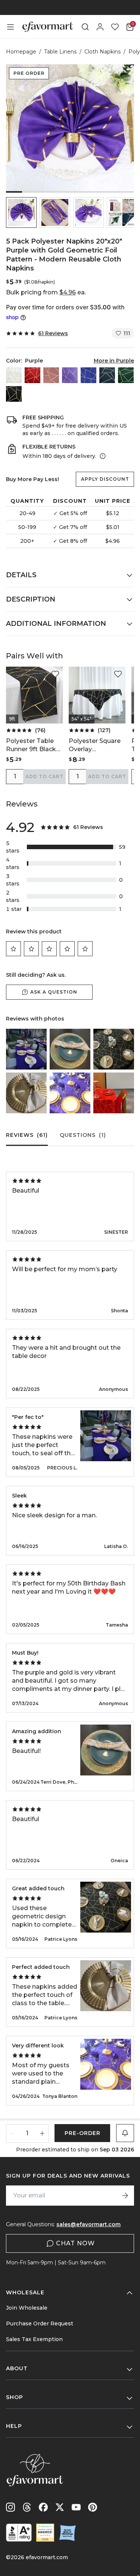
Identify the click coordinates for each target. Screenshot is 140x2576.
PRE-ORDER (83, 2133)
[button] (21, 212)
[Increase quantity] (42, 2133)
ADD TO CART (44, 776)
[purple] (70, 375)
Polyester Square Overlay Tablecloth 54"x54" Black (95, 745)
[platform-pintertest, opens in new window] (93, 2507)
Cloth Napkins (102, 52)
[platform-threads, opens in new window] (27, 2507)
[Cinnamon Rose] (51, 375)
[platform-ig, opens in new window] (10, 2507)
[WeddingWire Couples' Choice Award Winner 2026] (45, 2533)
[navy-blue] (107, 375)
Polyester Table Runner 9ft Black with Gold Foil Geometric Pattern (34, 745)
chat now (75, 2243)
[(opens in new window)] (19, 2533)
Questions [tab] (83, 1135)
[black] (14, 394)
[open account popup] (100, 27)
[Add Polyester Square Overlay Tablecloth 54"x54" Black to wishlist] (118, 674)
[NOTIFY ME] (125, 2133)
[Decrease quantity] (12, 2133)
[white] (14, 375)
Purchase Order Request (40, 2323)
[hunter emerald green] (126, 375)
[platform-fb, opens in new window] (43, 2507)
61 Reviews (53, 333)
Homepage (21, 52)
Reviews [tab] (27, 1135)
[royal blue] (88, 375)
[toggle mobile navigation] (10, 27)
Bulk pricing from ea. (46, 292)
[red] (32, 375)
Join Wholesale (27, 2308)
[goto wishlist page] (115, 27)
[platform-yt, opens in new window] (76, 2507)
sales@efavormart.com (88, 2224)
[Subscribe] (125, 2196)
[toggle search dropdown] (85, 27)
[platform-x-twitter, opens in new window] (60, 2507)
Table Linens (60, 52)
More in (114, 361)
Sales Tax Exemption (34, 2339)
